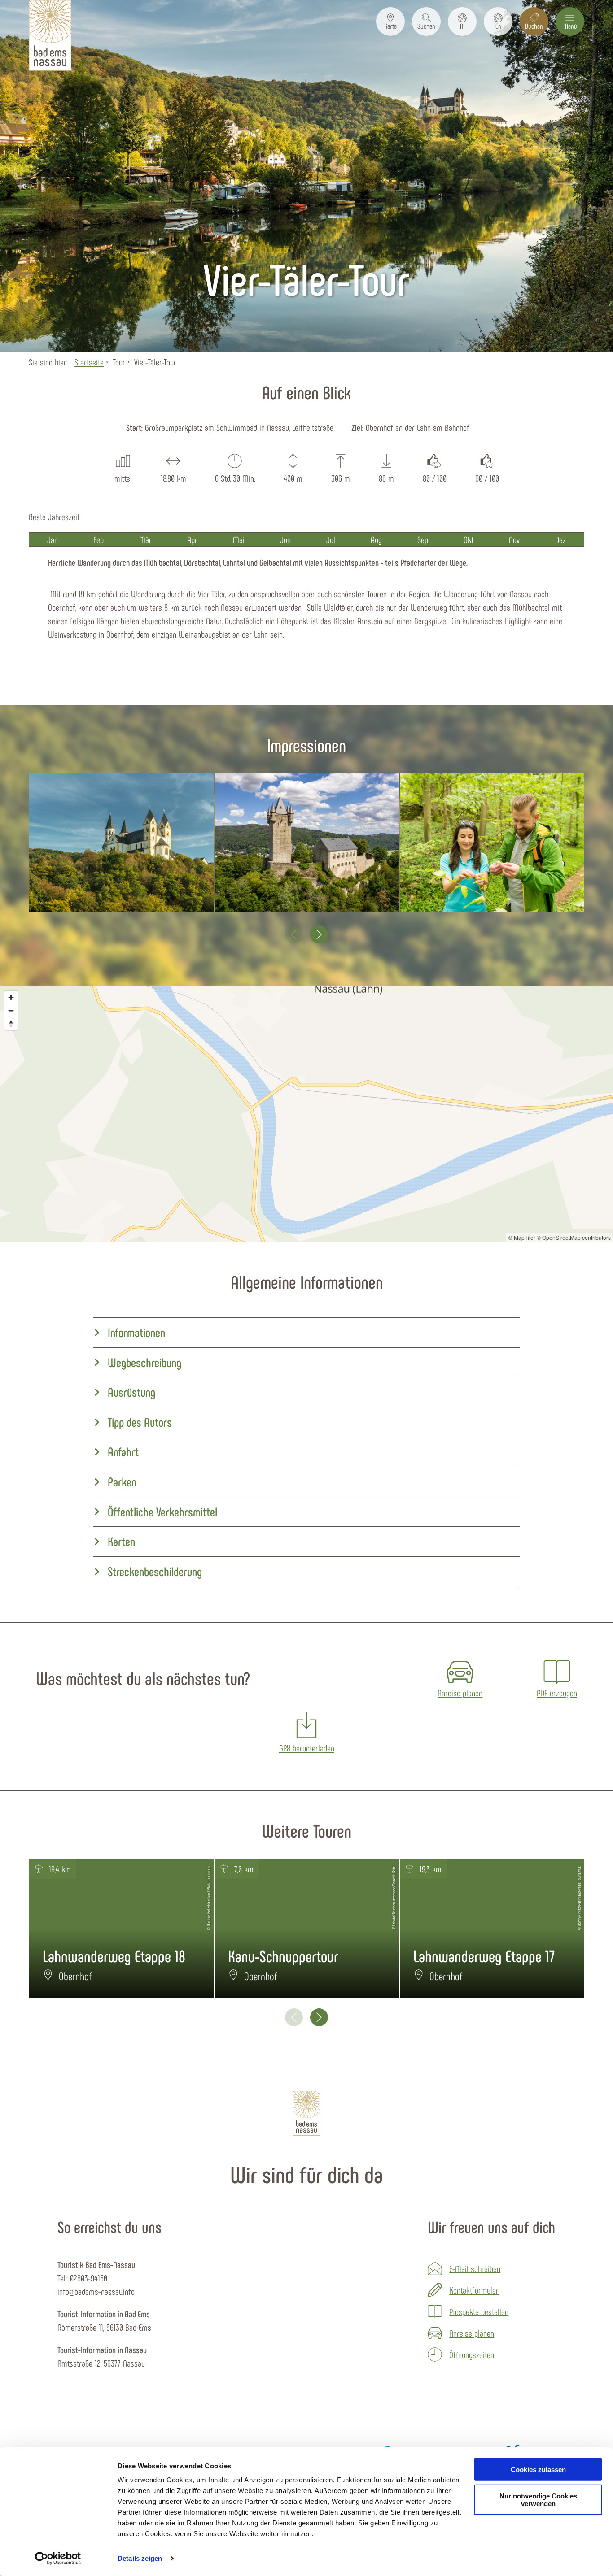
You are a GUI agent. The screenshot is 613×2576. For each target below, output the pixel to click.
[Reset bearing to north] (11, 1023)
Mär (145, 539)
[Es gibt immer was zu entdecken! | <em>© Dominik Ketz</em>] (492, 843)
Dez (560, 539)
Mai (239, 539)
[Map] (306, 1114)
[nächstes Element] (319, 934)
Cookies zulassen (538, 2470)
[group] (306, 1333)
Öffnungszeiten (472, 2354)
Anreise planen (472, 2333)
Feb (99, 539)
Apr (192, 539)
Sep (423, 539)
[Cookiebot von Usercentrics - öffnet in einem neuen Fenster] (58, 2559)
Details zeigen (140, 2558)
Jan (53, 539)
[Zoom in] (11, 997)
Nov (514, 539)
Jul (331, 539)
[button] (390, 22)
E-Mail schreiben (475, 2268)
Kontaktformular (474, 2290)
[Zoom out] (11, 1010)
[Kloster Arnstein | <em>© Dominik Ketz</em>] (122, 843)
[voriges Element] (294, 934)
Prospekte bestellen (479, 2311)
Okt (469, 539)
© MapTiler (522, 1237)
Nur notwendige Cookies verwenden (538, 2500)
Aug (376, 539)
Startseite (89, 362)
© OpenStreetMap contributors (574, 1237)
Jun (285, 539)
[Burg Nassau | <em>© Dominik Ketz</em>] (307, 843)
